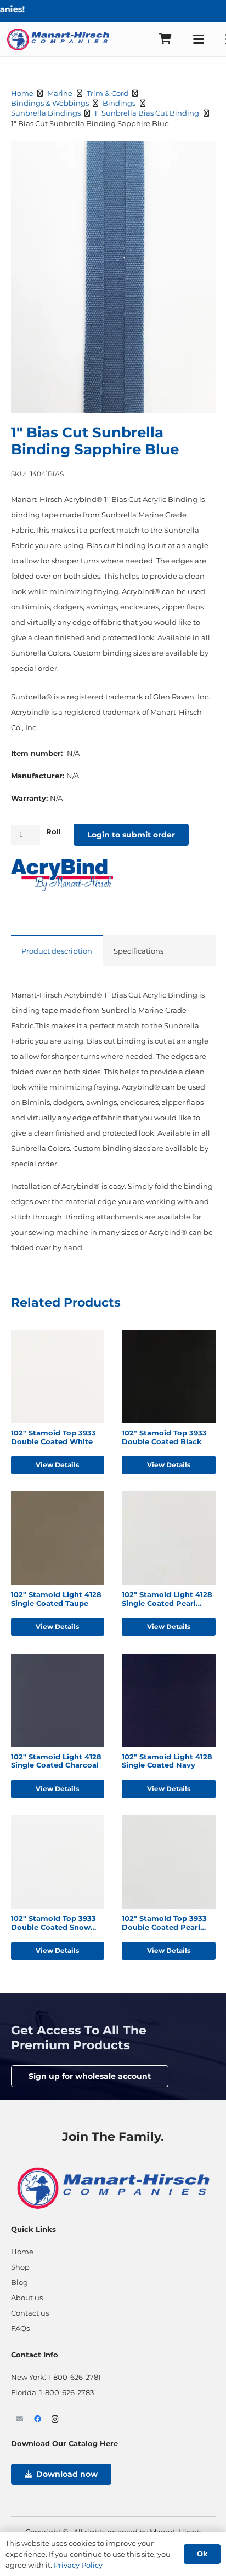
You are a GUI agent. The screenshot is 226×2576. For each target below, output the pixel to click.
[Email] (20, 2420)
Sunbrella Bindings (46, 113)
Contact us (30, 2313)
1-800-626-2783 (67, 2392)
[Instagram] (56, 2420)
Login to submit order (131, 835)
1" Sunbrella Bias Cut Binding (147, 113)
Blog (19, 2282)
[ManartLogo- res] (113, 2187)
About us (27, 2298)
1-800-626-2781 (74, 2377)
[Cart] (165, 39)
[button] (199, 39)
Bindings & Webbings (50, 103)
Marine (60, 93)
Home (22, 93)
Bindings (119, 103)
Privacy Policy (78, 2565)
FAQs (20, 2328)
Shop (20, 2267)
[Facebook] (38, 2420)
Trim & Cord (108, 93)
